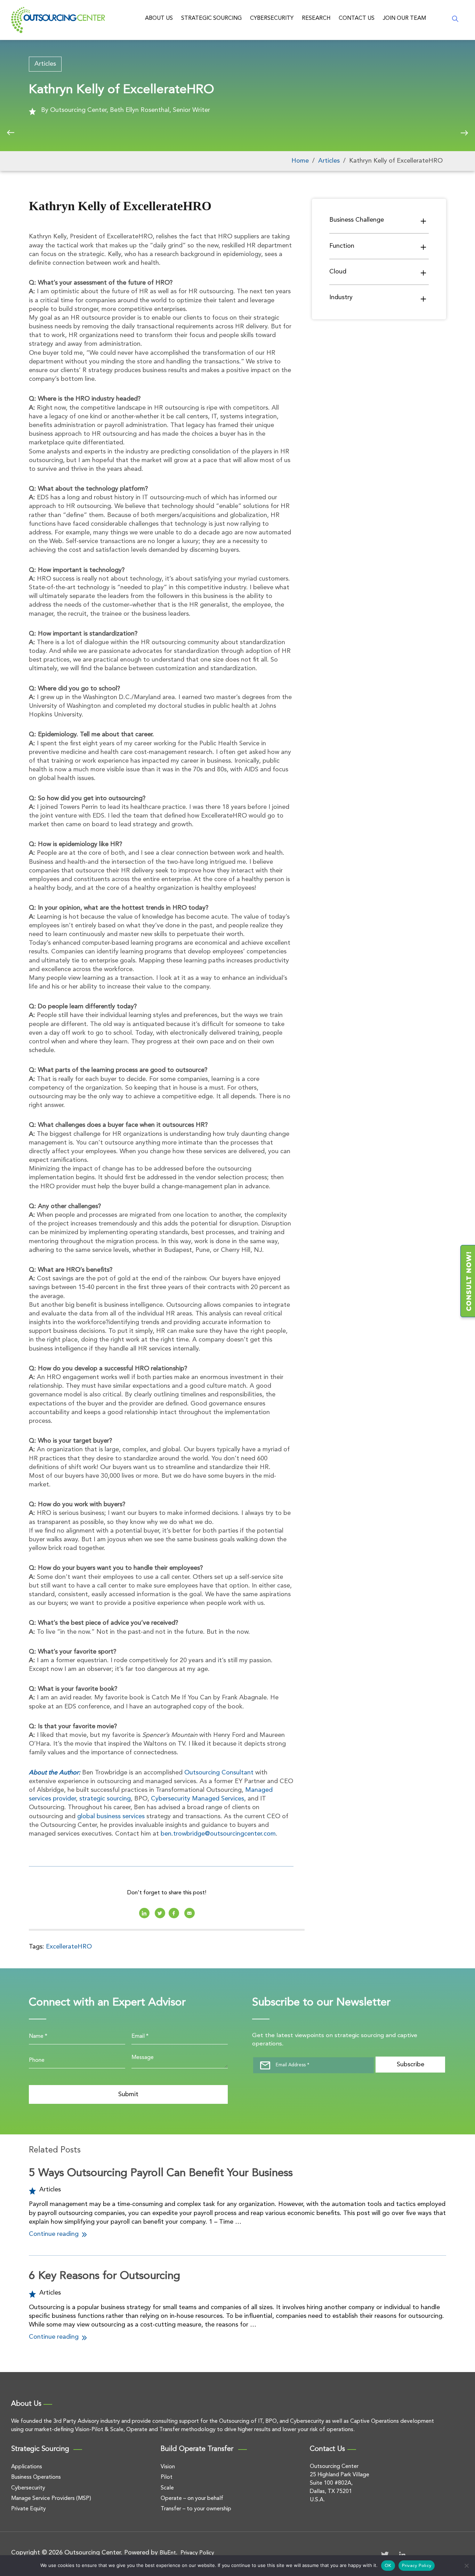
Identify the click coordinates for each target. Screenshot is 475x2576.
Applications (27, 2467)
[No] (466, 2566)
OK (388, 2566)
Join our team (404, 18)
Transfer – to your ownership (196, 2509)
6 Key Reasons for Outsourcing (104, 2276)
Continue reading (55, 2234)
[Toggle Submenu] (424, 221)
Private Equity (29, 2509)
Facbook (174, 1913)
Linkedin (144, 1913)
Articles (45, 64)
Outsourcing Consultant (219, 1773)
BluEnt (168, 2553)
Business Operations (36, 2477)
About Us (159, 18)
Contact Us (357, 18)
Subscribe (410, 2065)
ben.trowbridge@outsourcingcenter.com (218, 1834)
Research (316, 18)
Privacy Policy (197, 2553)
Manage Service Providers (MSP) (51, 2499)
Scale (167, 2488)
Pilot (167, 2477)
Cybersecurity (272, 18)
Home (300, 161)
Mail (190, 1913)
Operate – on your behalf (192, 2499)
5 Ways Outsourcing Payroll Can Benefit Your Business (161, 2173)
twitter (160, 1913)
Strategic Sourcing (211, 18)
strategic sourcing (105, 1799)
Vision (168, 2467)
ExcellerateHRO (69, 1947)
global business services (111, 1816)
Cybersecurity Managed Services (198, 1799)
